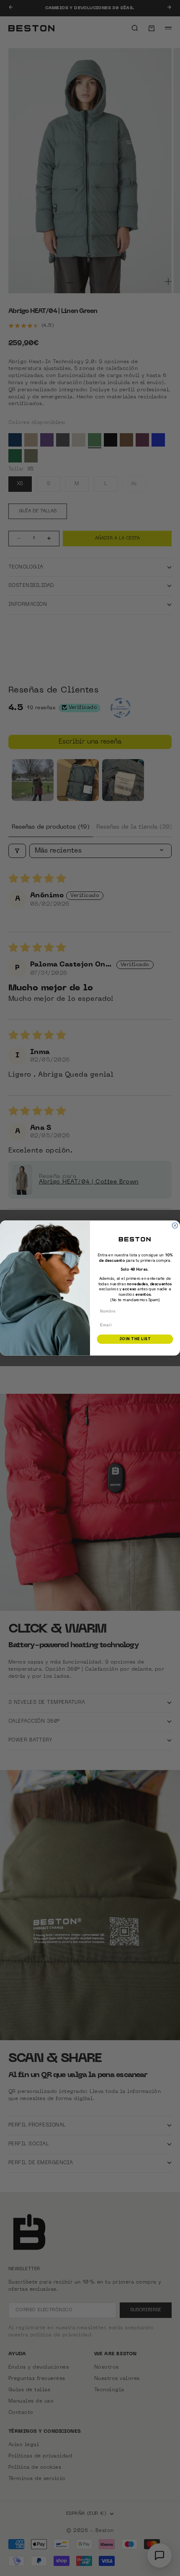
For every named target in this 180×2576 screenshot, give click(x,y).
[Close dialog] (175, 1226)
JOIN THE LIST (135, 1339)
